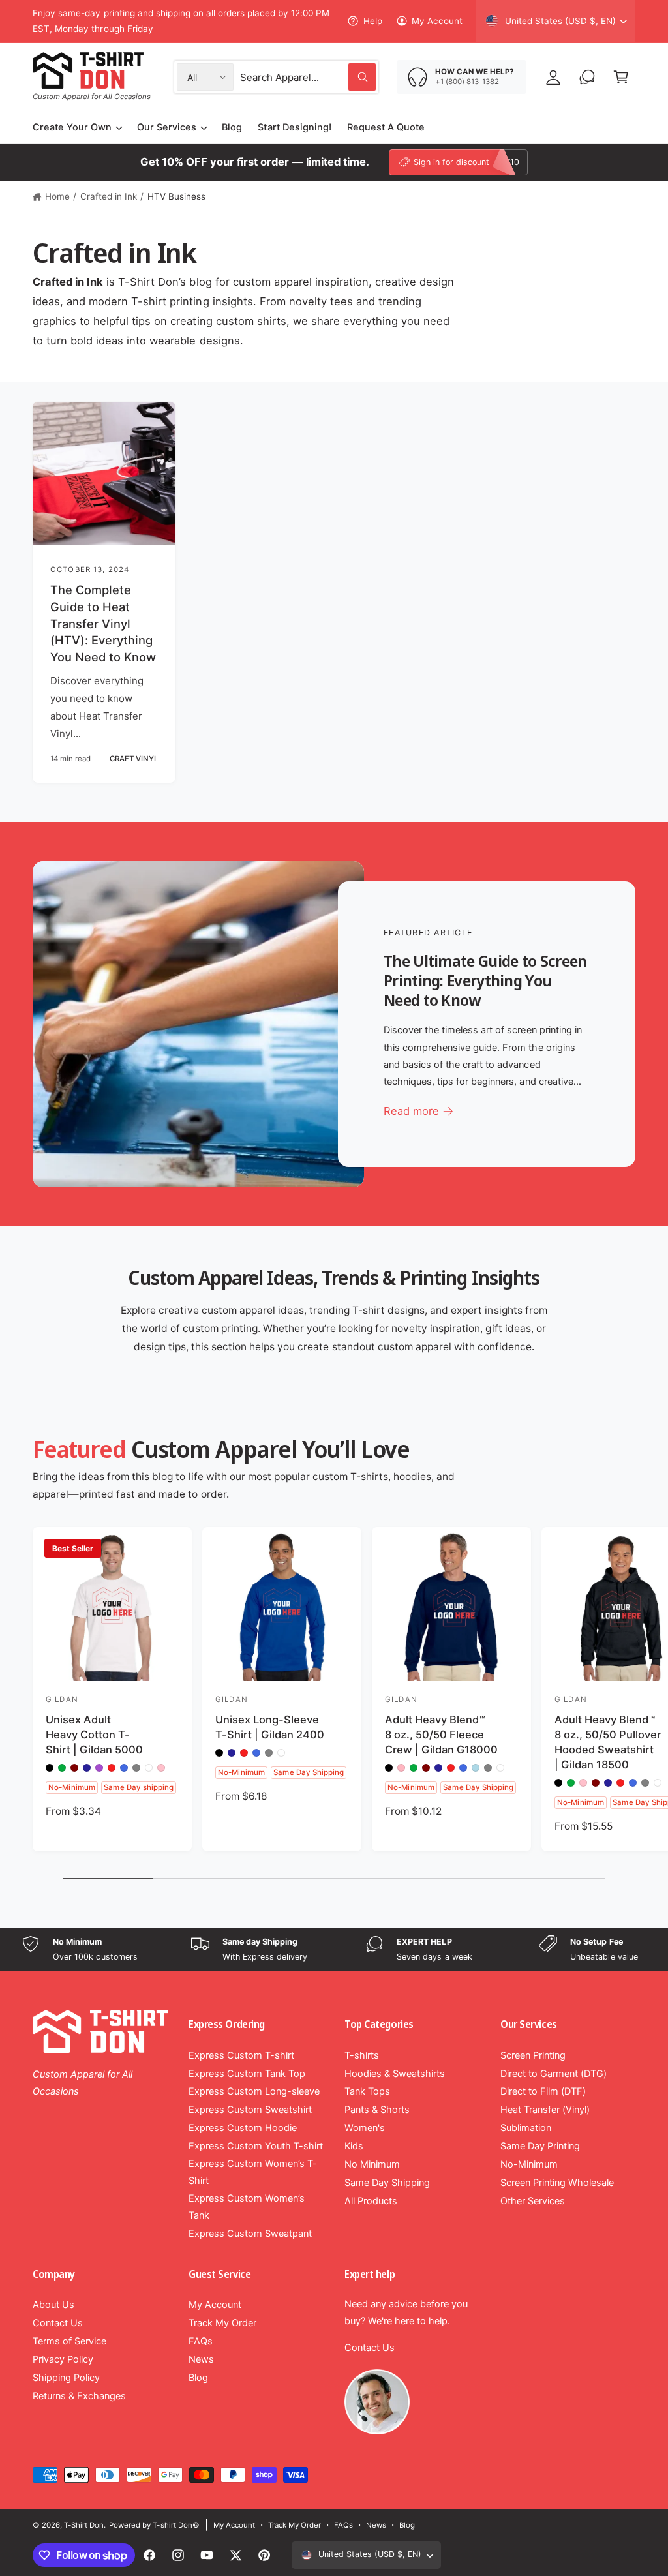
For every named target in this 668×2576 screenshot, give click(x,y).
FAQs (201, 2341)
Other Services (533, 2201)
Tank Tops (367, 2091)
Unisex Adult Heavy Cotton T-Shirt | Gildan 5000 (94, 1735)
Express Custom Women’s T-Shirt (253, 2172)
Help (372, 21)
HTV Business (176, 196)
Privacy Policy (63, 2359)
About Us (53, 2305)
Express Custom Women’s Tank (247, 2207)
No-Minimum (529, 2164)
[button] (621, 77)
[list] (334, 1949)
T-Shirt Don (84, 2525)
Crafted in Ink (109, 196)
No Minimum (372, 2164)
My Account (437, 21)
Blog (198, 2378)
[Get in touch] (587, 77)
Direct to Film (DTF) (543, 2091)
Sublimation (526, 2128)
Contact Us (58, 2323)
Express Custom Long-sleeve (254, 2091)
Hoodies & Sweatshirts (395, 2074)
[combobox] (308, 77)
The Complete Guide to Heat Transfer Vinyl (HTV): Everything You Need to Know (103, 623)
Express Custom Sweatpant (250, 2234)
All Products (371, 2201)
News (201, 2359)
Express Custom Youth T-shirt (256, 2146)
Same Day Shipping (387, 2183)
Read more (411, 1111)
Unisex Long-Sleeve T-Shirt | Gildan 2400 (270, 1727)
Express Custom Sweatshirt (250, 2110)
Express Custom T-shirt (241, 2055)
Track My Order (222, 2323)
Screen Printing (533, 2055)
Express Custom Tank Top (247, 2074)
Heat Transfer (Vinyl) (545, 2110)
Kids (354, 2146)
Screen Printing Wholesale (557, 2183)
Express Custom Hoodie (243, 2128)
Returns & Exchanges (79, 2396)
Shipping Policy (66, 2378)
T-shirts (362, 2055)
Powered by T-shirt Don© (154, 2525)
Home (57, 196)
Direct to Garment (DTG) (554, 2074)
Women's (365, 2128)
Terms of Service (69, 2341)
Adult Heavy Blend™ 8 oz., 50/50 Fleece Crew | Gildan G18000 (441, 1735)
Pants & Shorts (377, 2110)
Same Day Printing (540, 2146)
